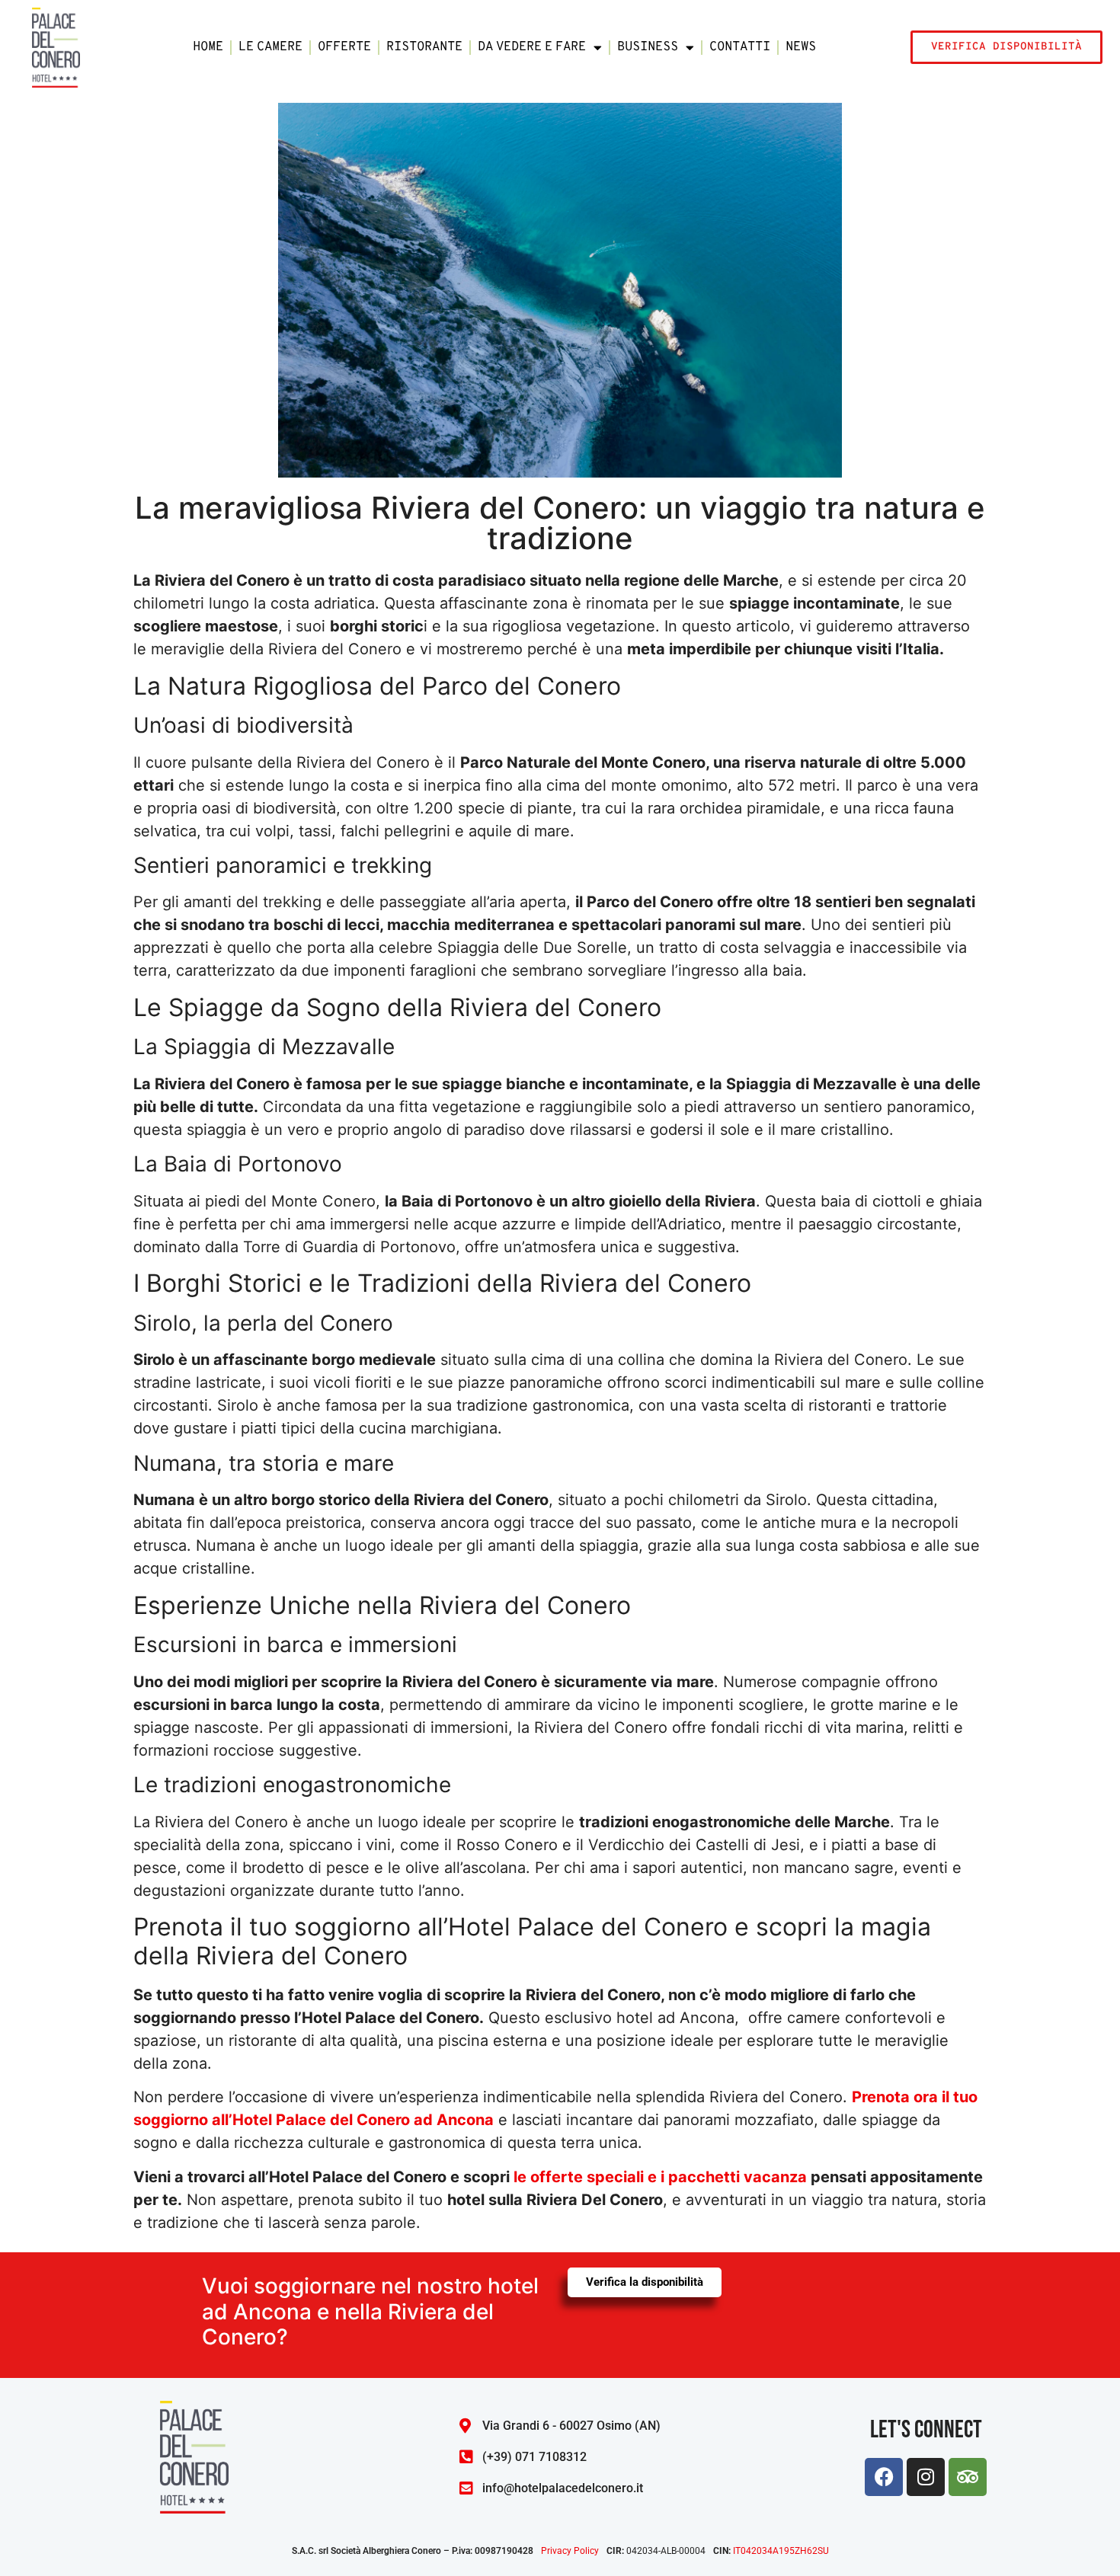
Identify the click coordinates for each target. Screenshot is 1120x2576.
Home (208, 47)
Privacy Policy (570, 2551)
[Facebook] (884, 2477)
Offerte (344, 47)
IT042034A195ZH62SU (781, 2551)
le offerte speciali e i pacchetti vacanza (660, 2177)
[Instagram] (926, 2477)
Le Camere (270, 47)
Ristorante (424, 47)
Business (648, 47)
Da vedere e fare (532, 47)
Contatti (740, 47)
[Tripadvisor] (968, 2477)
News (801, 47)
